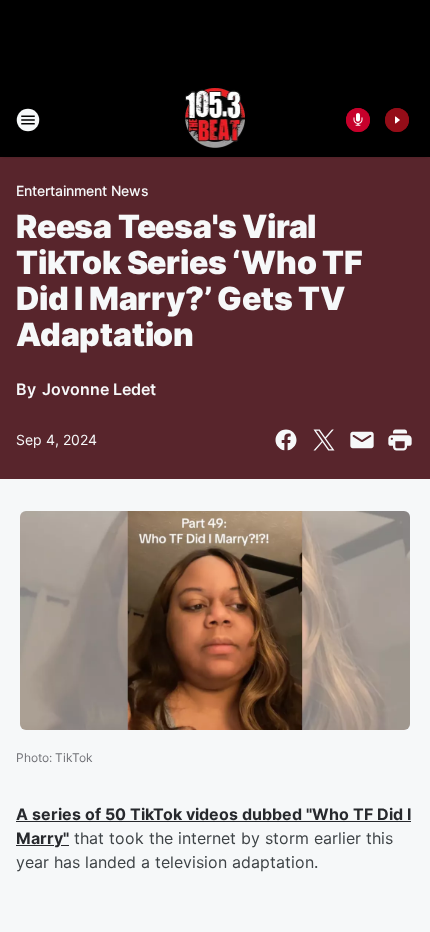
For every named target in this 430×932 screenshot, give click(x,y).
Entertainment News (82, 190)
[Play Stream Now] (397, 120)
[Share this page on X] (324, 440)
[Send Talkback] (358, 120)
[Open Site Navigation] (28, 120)
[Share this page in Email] (362, 440)
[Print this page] (400, 440)
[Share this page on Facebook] (286, 440)
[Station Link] (215, 120)
